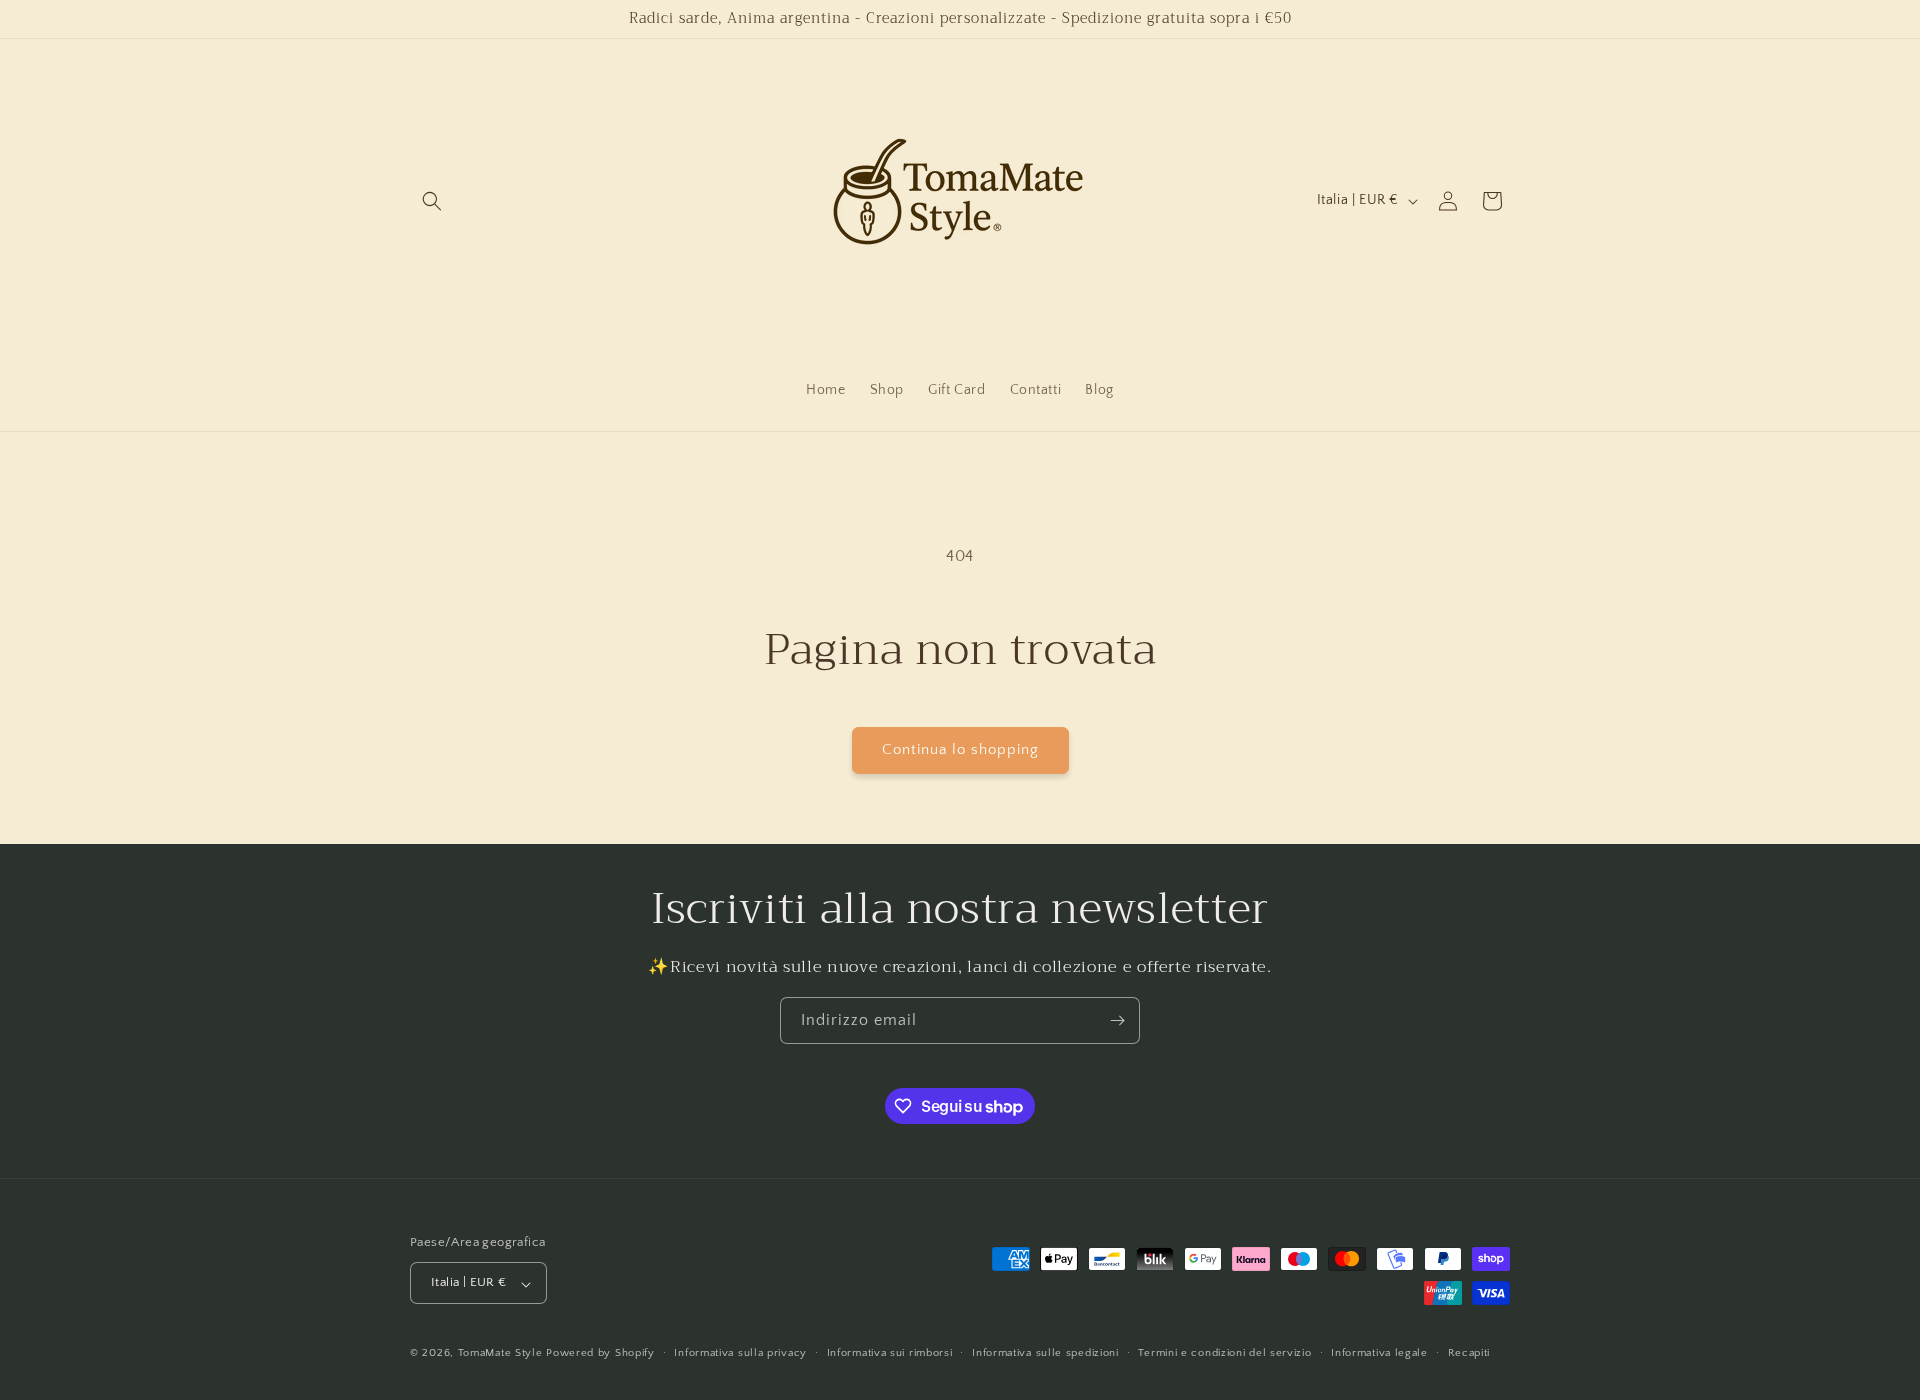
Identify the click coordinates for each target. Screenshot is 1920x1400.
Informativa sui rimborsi (890, 1353)
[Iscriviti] (1117, 1020)
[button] (432, 201)
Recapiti (1469, 1353)
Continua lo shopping (960, 749)
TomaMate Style (502, 1354)
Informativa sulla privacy (740, 1353)
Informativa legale (1379, 1353)
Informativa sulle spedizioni (1045, 1353)
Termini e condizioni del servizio (1224, 1353)
